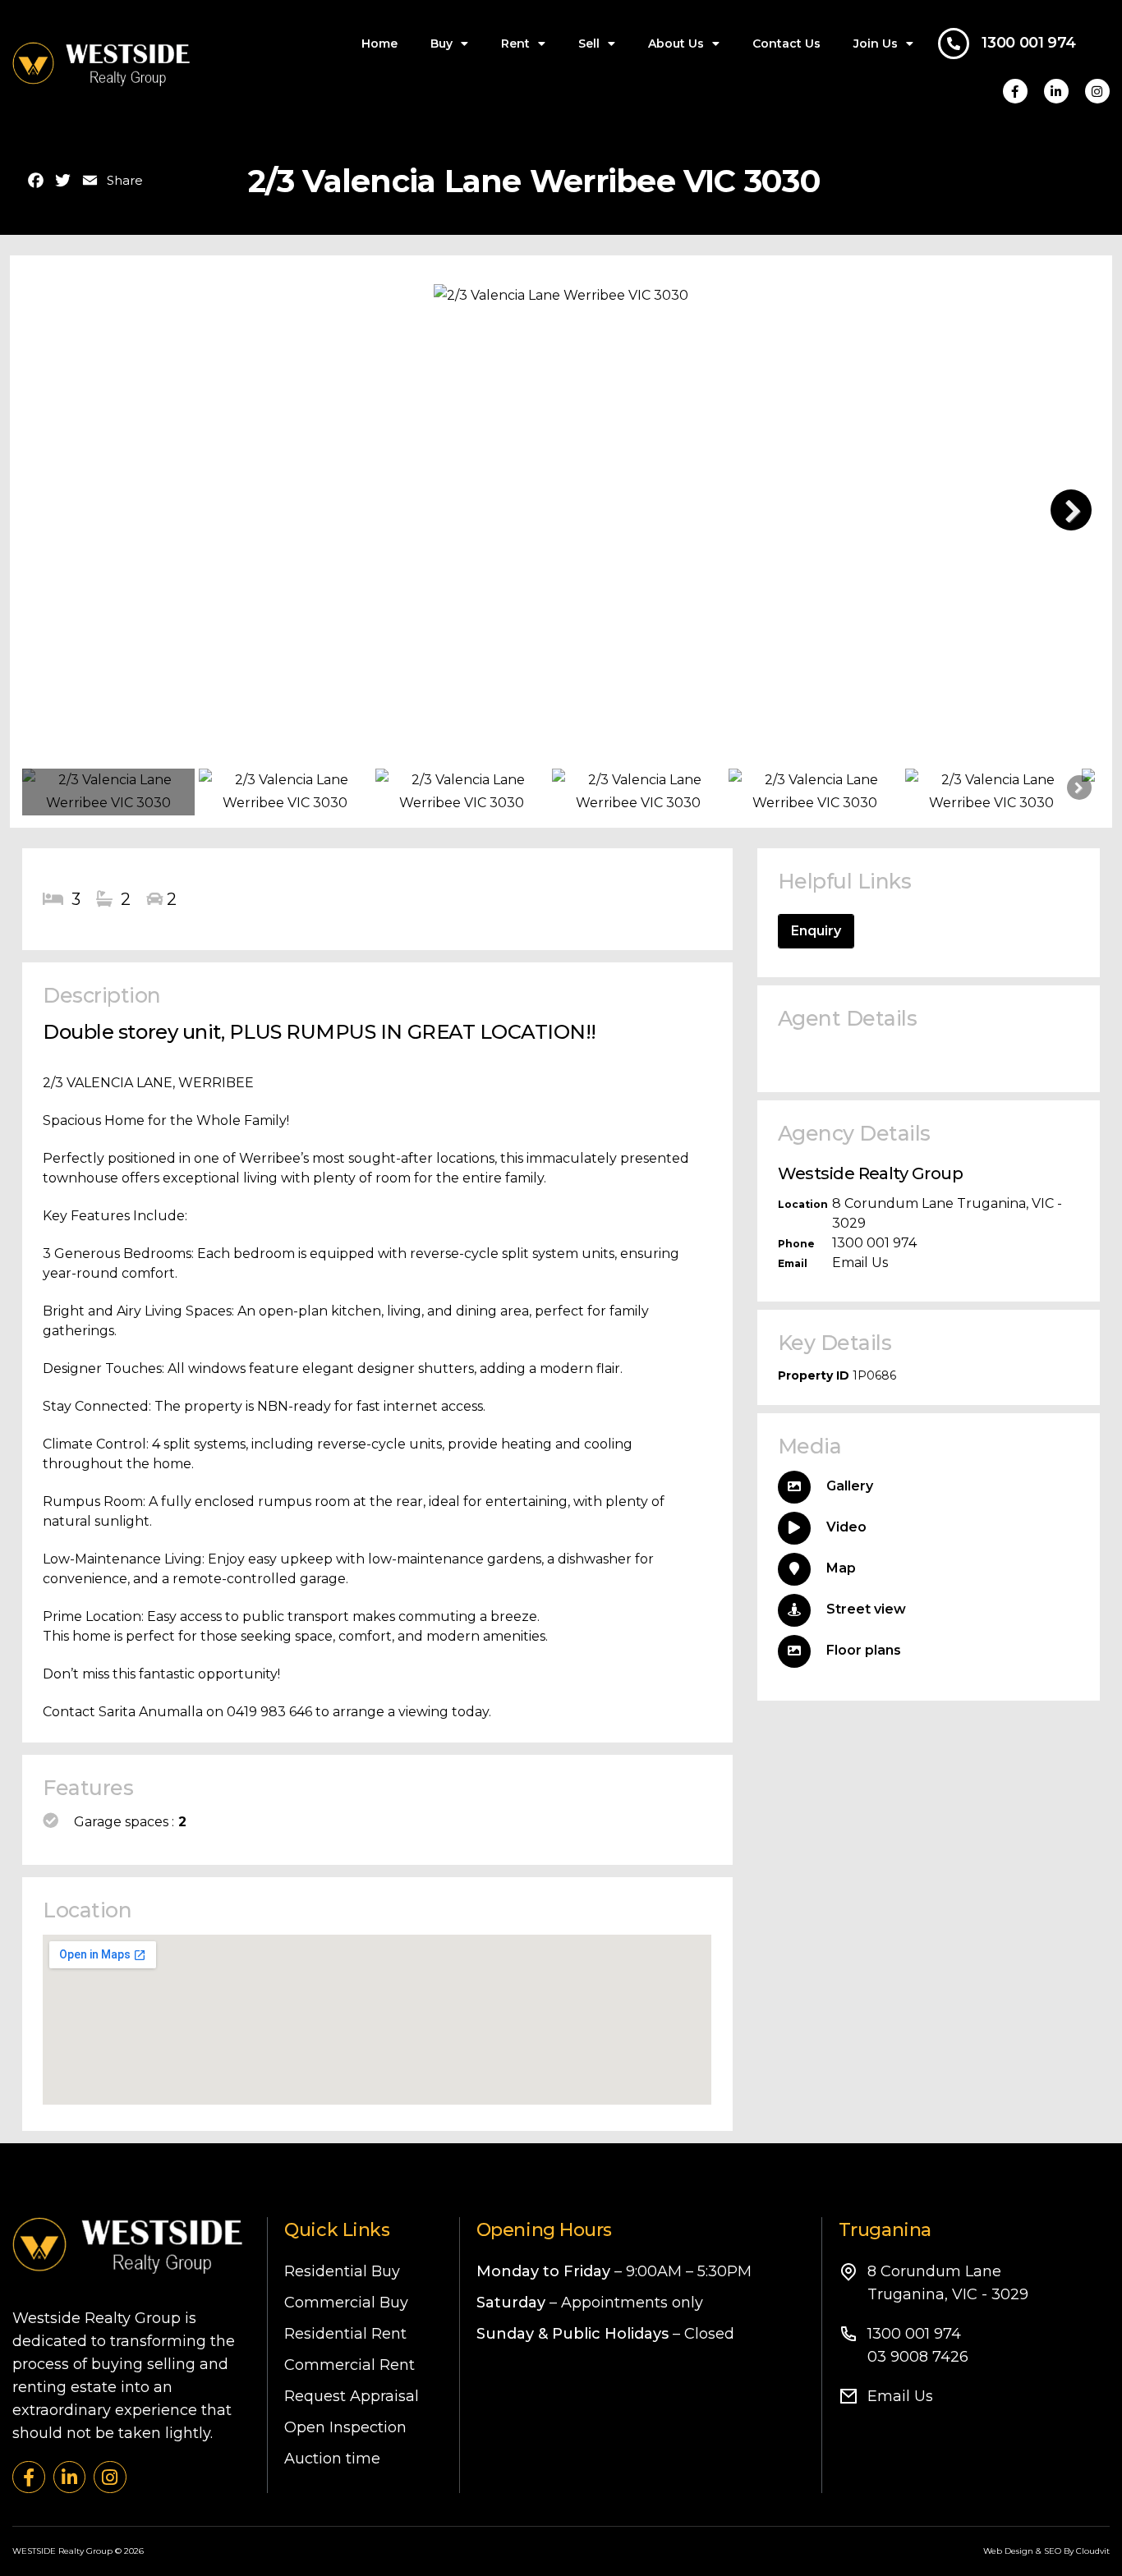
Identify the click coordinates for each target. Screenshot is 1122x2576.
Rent (515, 44)
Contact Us (786, 44)
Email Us (860, 1263)
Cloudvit (1093, 2551)
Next (1071, 510)
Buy (441, 44)
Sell (589, 44)
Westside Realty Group (870, 1173)
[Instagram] (1097, 91)
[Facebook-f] (1015, 91)
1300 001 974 (1029, 43)
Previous (51, 510)
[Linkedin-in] (1056, 91)
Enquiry (816, 931)
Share (125, 181)
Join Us (876, 44)
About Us (676, 44)
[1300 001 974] (954, 44)
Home (379, 44)
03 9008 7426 (918, 2357)
